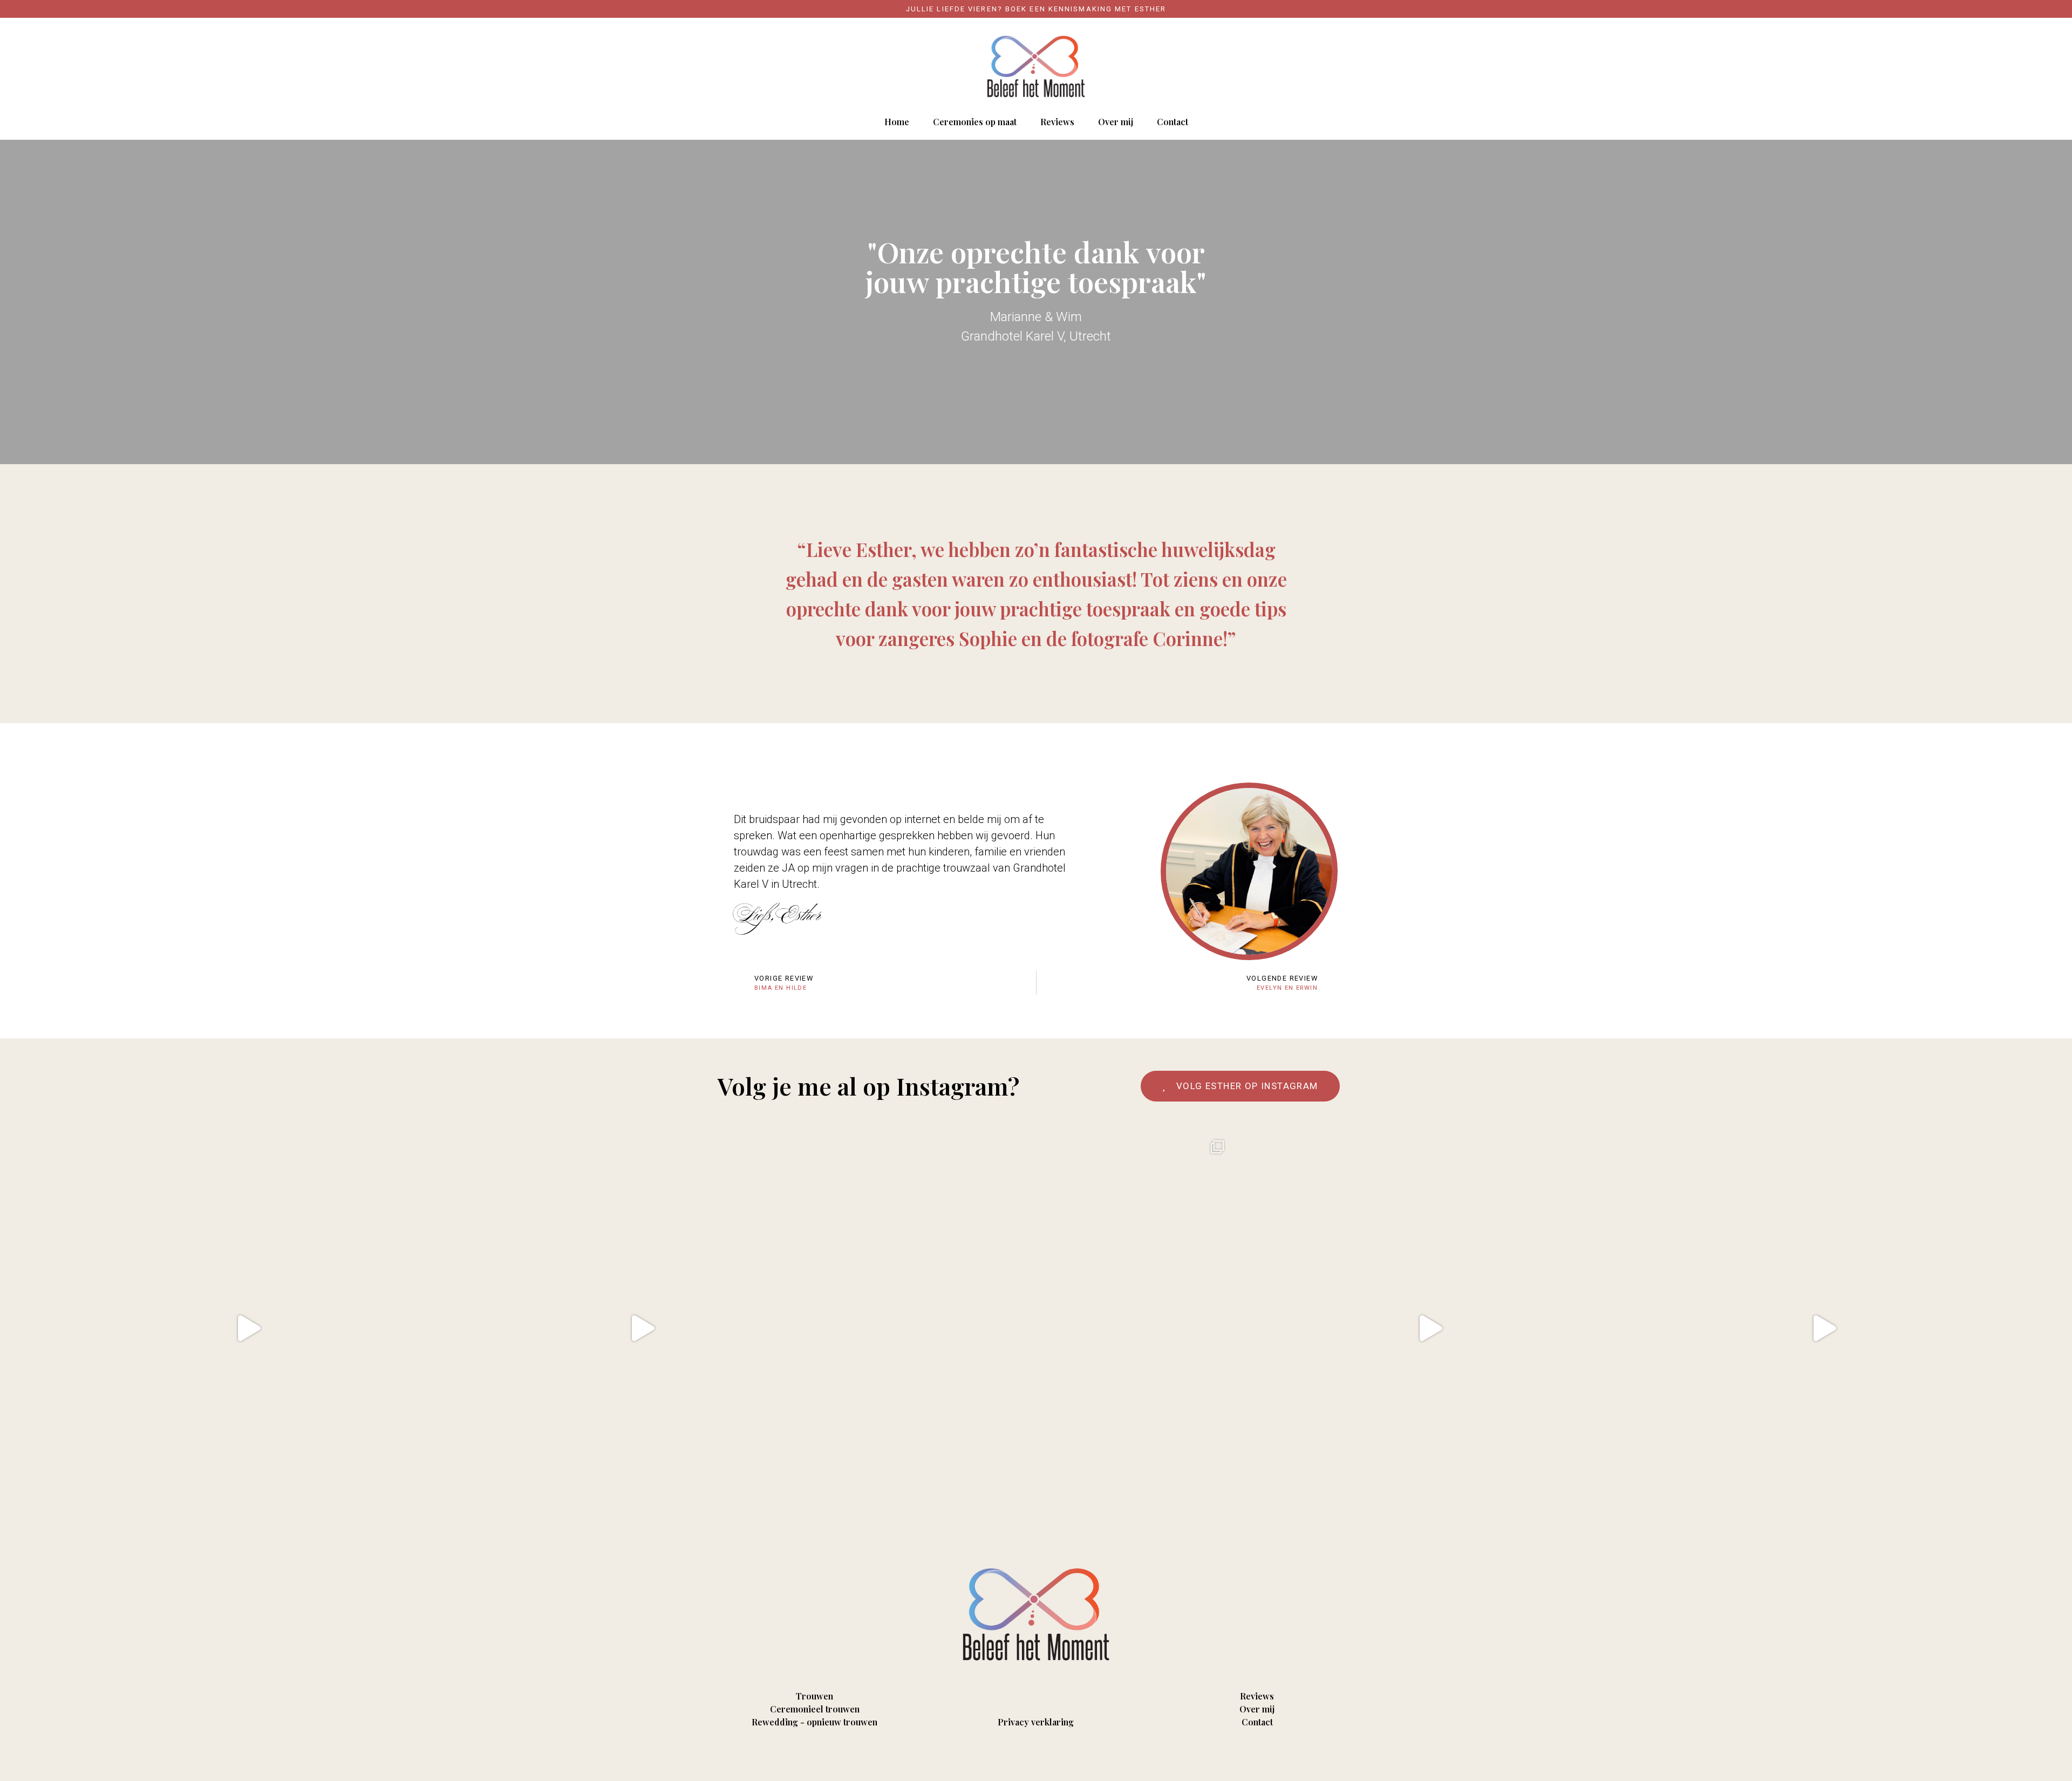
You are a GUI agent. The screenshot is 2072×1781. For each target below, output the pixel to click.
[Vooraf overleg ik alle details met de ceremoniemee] (1824, 1328)
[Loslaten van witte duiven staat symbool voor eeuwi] (248, 1328)
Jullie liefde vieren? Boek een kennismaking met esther (1036, 9)
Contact (1173, 122)
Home (897, 122)
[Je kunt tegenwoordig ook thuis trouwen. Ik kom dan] (1430, 1328)
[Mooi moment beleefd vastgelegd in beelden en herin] (642, 1328)
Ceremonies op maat (975, 122)
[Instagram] (1036, 1755)
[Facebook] (1022, 1755)
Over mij (1116, 122)
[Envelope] (1050, 1755)
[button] (1240, 1086)
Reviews (1057, 122)
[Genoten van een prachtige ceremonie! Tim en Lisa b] (1036, 1328)
